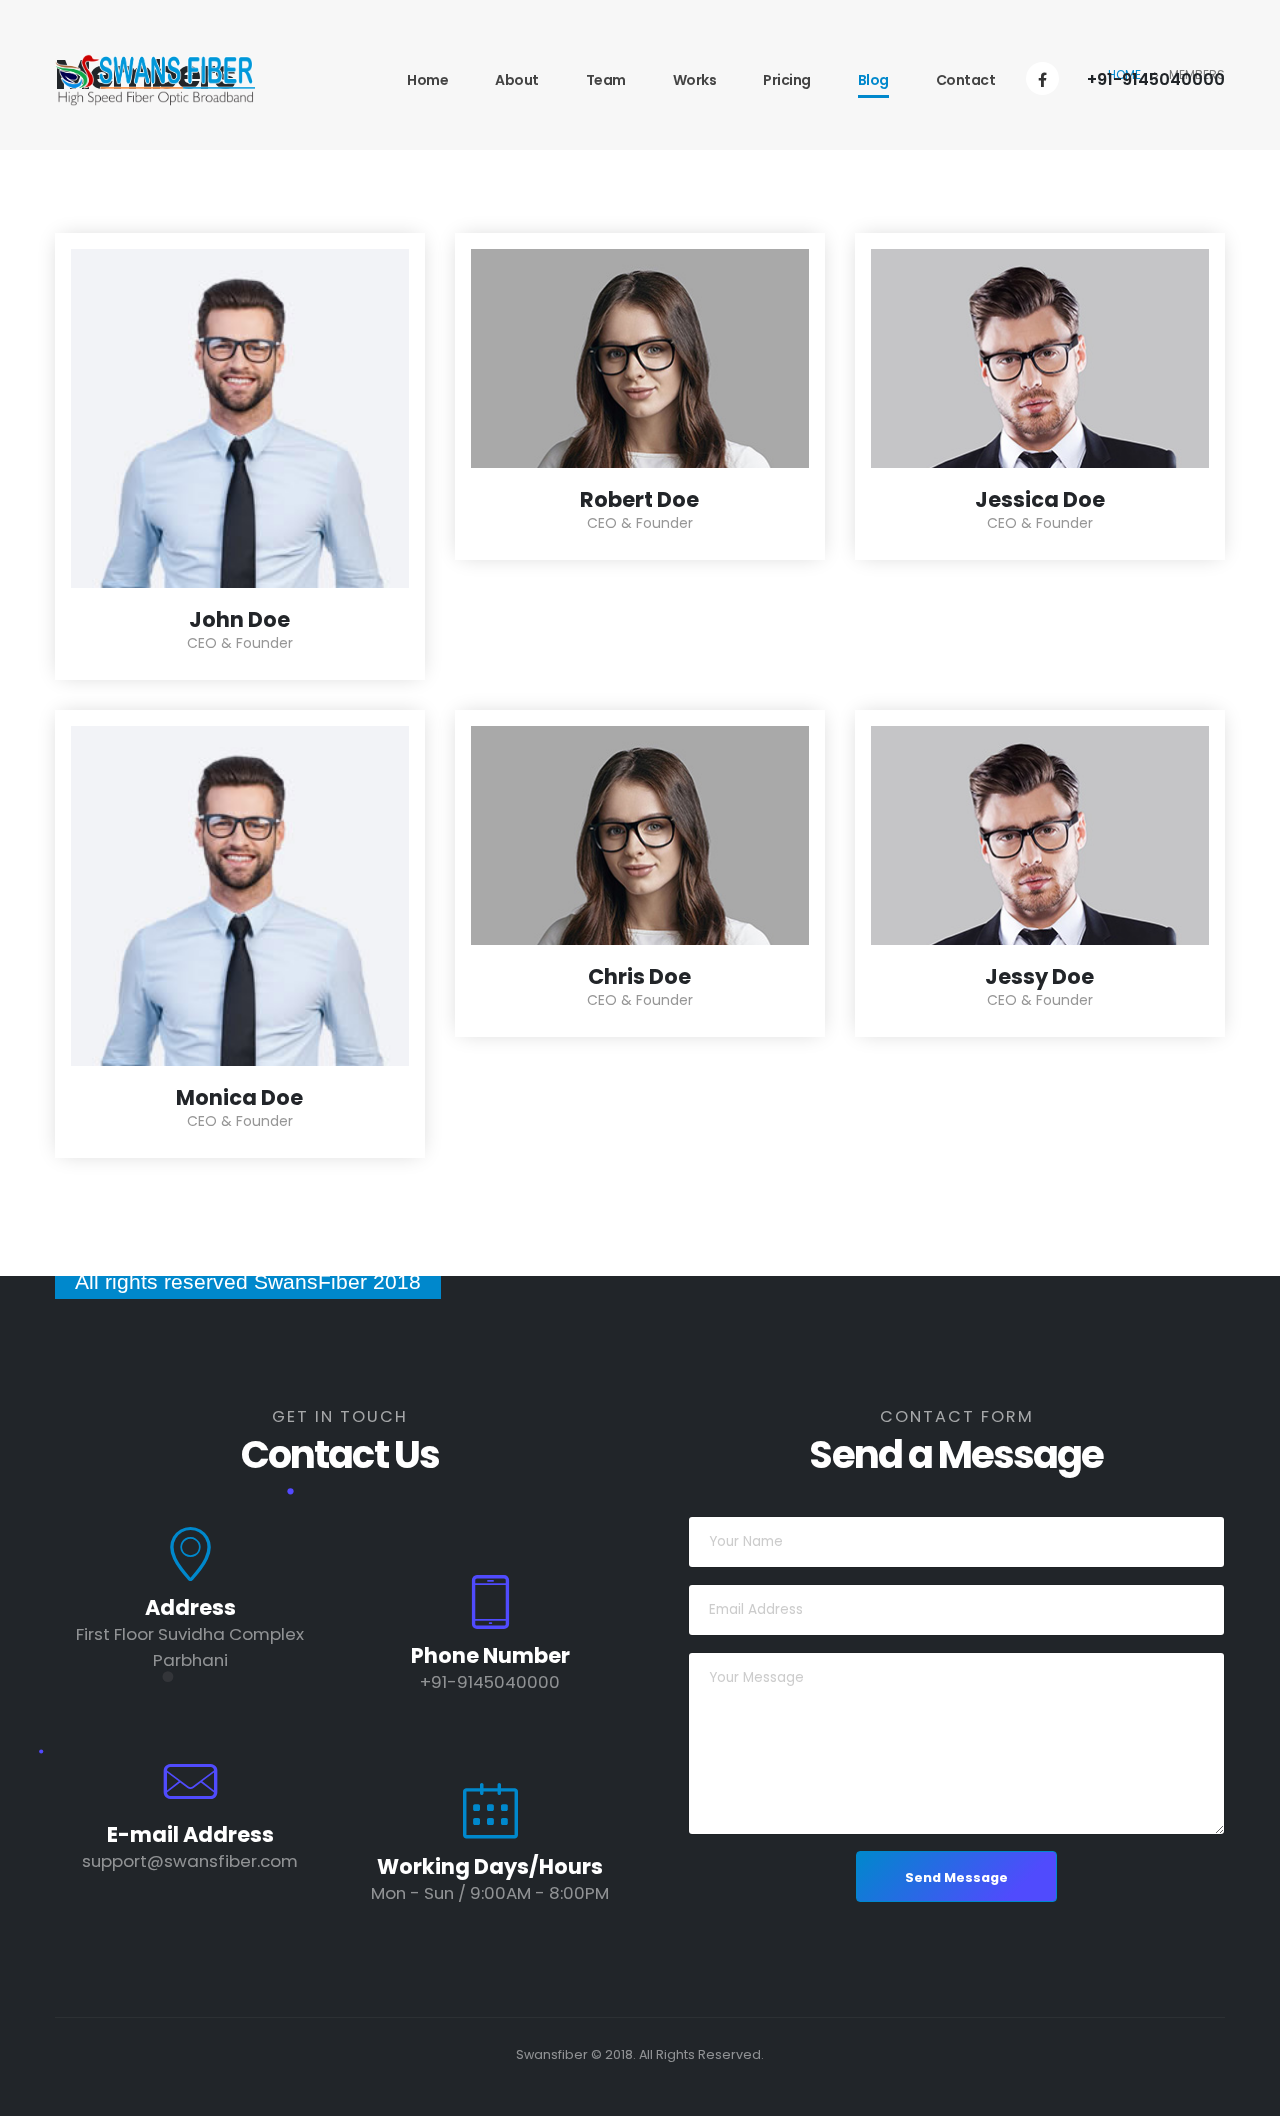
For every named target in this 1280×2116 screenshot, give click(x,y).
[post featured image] (240, 418)
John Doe (239, 619)
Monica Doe (239, 1097)
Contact (966, 80)
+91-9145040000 (1156, 79)
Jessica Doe (1040, 499)
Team (606, 80)
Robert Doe (639, 499)
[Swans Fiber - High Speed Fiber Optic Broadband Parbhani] (155, 80)
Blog (873, 80)
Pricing (787, 80)
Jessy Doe (1039, 976)
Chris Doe (639, 976)
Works (695, 80)
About (517, 80)
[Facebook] (1042, 78)
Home (427, 80)
